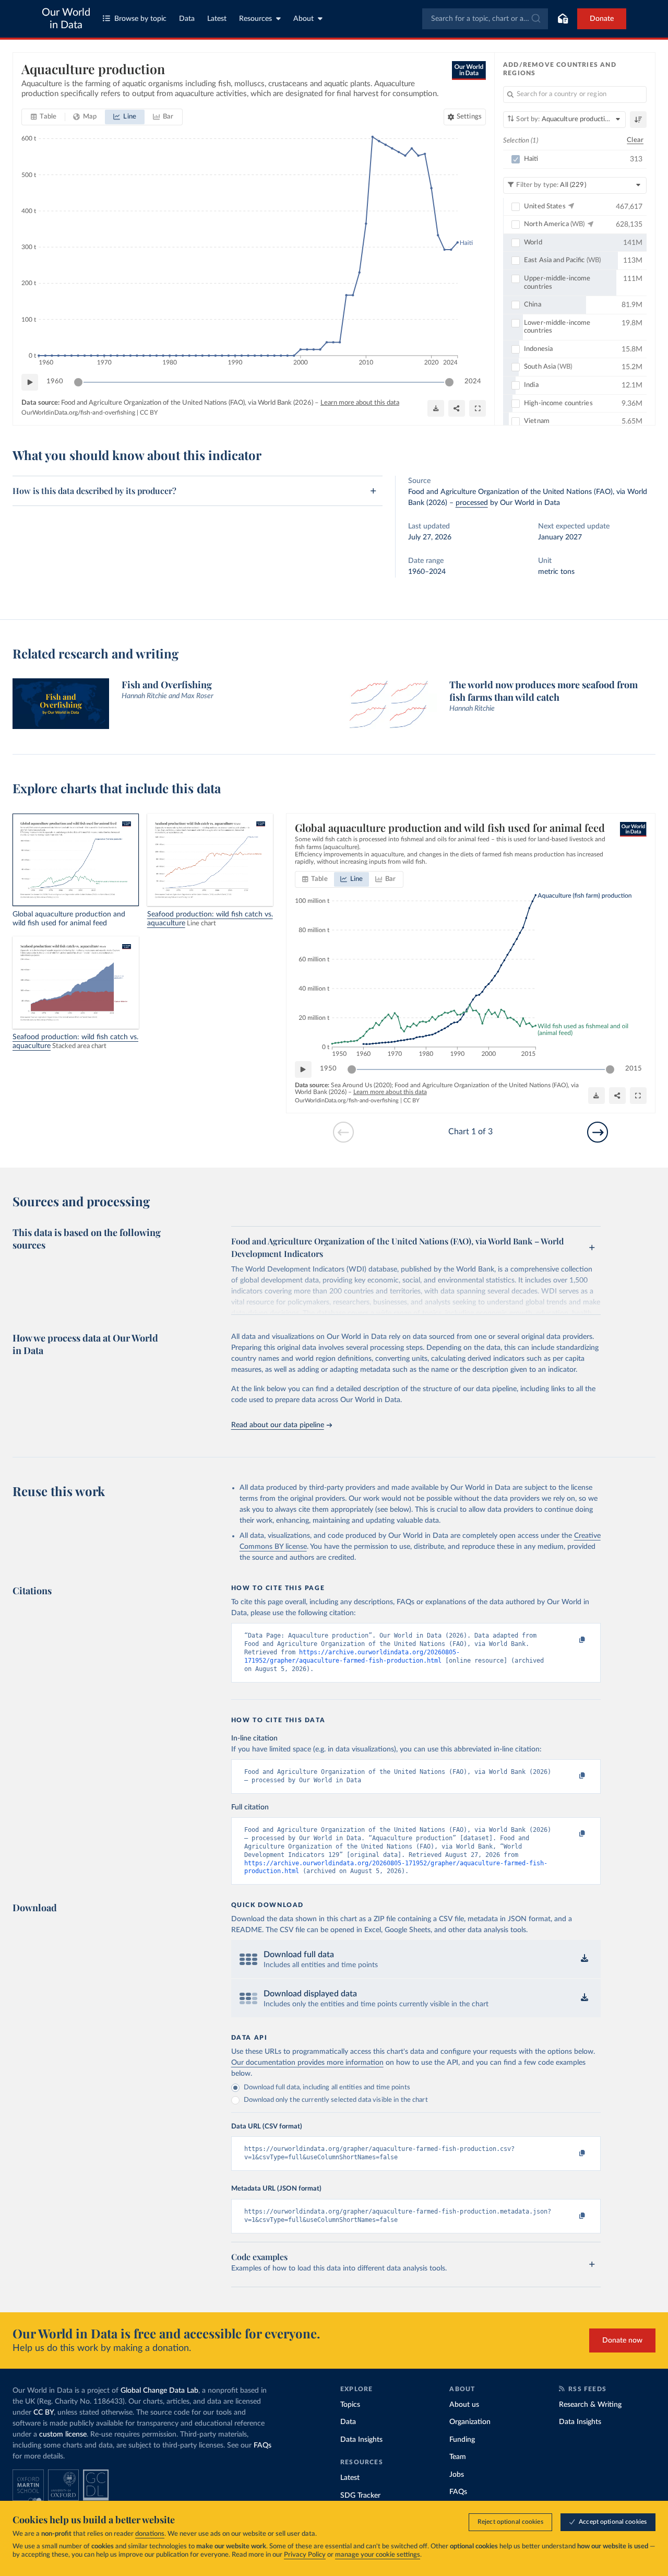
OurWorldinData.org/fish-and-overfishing (78, 413)
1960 (55, 381)
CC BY (149, 413)
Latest (217, 19)
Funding (462, 2440)
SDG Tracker (360, 2496)
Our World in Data (66, 19)
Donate (602, 19)
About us (464, 2405)
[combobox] (485, 19)
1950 (328, 1069)
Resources (255, 19)
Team (458, 2457)
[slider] (78, 382)
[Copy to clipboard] (571, 1640)
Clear (635, 140)
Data (187, 19)
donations (150, 2534)
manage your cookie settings (378, 2555)
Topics (350, 2405)
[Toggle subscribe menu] (563, 19)
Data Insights (361, 2440)
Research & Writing (590, 2405)
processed (472, 503)
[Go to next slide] (598, 1132)
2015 (634, 1069)
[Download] (436, 408)
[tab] (44, 117)
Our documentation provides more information (307, 2063)
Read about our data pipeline (278, 1425)
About (303, 19)
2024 (473, 381)
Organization (470, 2422)
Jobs (457, 2475)
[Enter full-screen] (478, 408)
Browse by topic (140, 19)
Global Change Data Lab (159, 2391)
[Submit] (535, 19)
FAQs (263, 2445)
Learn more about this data (360, 403)
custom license (63, 2434)
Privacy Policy (305, 2555)
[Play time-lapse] (30, 382)
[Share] (457, 408)
